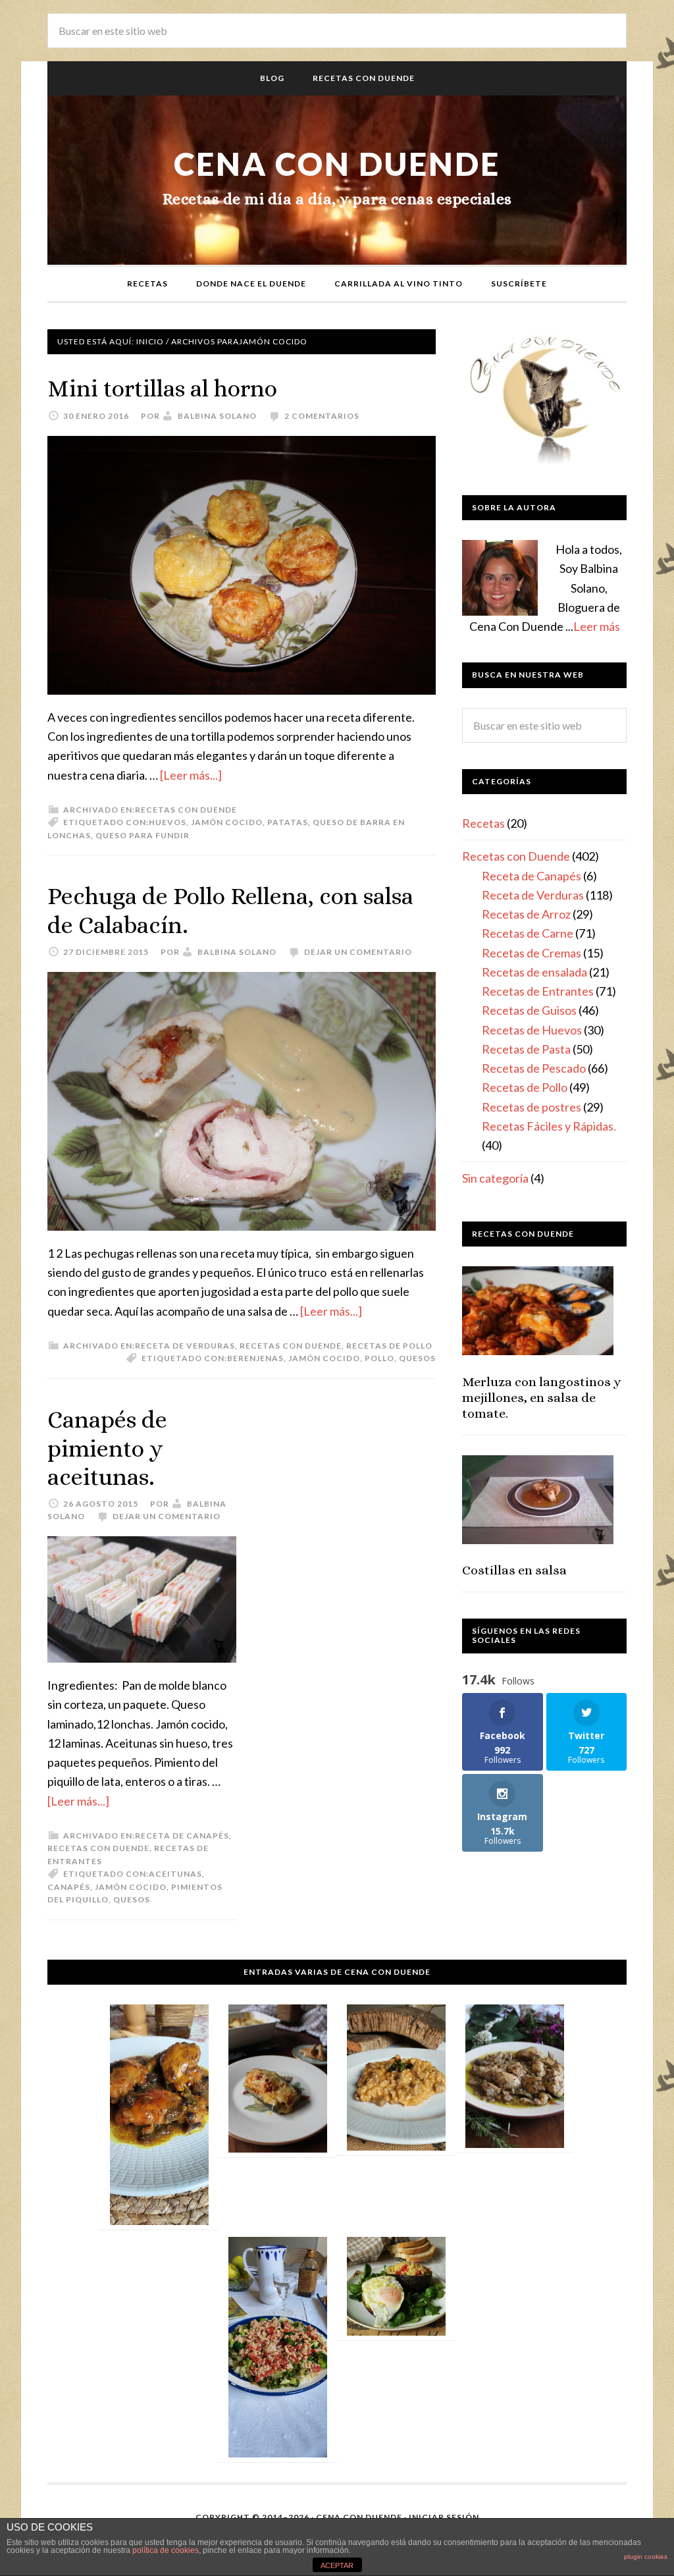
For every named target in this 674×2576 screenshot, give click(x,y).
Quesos (417, 1358)
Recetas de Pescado (534, 1068)
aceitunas (175, 1874)
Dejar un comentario (358, 952)
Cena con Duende (337, 164)
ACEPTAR (337, 2565)
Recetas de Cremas (531, 953)
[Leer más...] (191, 775)
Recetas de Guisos (529, 1010)
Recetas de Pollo (389, 1346)
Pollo (379, 1358)
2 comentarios (322, 416)
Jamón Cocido (227, 822)
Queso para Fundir (143, 835)
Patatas (288, 822)
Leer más (597, 626)
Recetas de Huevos (532, 1030)
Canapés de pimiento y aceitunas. (107, 1448)
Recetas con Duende (186, 810)
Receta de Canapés (182, 1836)
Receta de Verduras (185, 1346)
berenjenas (255, 1358)
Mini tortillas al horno (162, 388)
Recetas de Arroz (526, 914)
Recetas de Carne (528, 933)
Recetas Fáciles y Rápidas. (549, 1126)
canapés (69, 1887)
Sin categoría (495, 1178)
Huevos (168, 822)
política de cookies (166, 2550)
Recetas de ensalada (534, 972)
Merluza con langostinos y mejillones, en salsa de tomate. (542, 1398)
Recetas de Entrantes (538, 991)
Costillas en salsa (514, 1570)
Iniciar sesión (444, 2517)
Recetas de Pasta (526, 1049)
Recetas (483, 823)
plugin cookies (646, 2557)
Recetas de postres (531, 1107)
